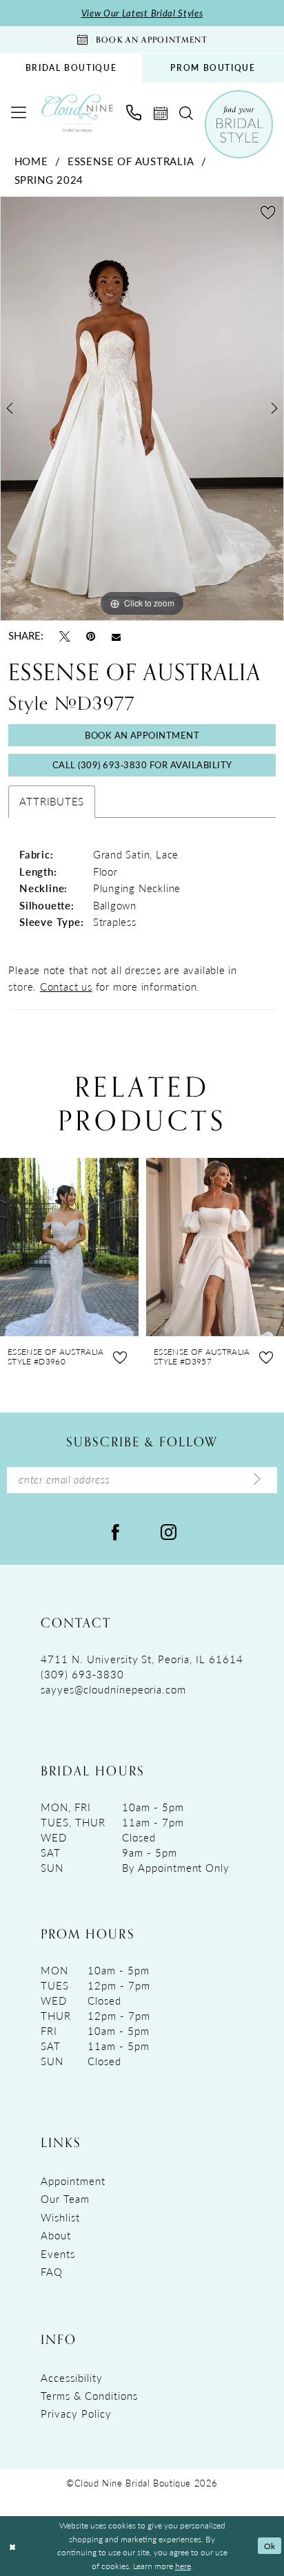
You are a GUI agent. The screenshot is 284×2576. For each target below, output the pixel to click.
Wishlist (60, 2217)
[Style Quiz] (239, 124)
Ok (270, 2546)
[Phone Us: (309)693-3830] (134, 113)
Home (31, 161)
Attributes (52, 801)
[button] (19, 113)
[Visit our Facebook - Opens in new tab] (115, 1531)
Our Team (65, 2199)
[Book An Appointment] (161, 114)
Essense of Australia (131, 161)
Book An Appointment (142, 735)
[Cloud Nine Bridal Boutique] (77, 113)
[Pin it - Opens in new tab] (91, 636)
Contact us (66, 986)
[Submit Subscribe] (258, 1480)
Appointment (73, 2181)
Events (58, 2254)
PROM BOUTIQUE (213, 68)
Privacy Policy (76, 2414)
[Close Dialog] (12, 2546)
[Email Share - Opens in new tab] (116, 636)
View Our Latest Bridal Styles (142, 13)
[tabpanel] (142, 409)
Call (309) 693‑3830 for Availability (142, 764)
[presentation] (69, 1247)
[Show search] (186, 114)
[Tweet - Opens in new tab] (64, 636)
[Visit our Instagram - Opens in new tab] (169, 1531)
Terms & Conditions (89, 2396)
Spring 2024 (49, 180)
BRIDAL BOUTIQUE (71, 68)
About (56, 2235)
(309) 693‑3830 (82, 1674)
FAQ (52, 2272)
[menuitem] (71, 68)
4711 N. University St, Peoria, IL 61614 (142, 1659)
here (183, 2566)
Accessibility (71, 2378)
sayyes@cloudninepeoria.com (113, 1689)
